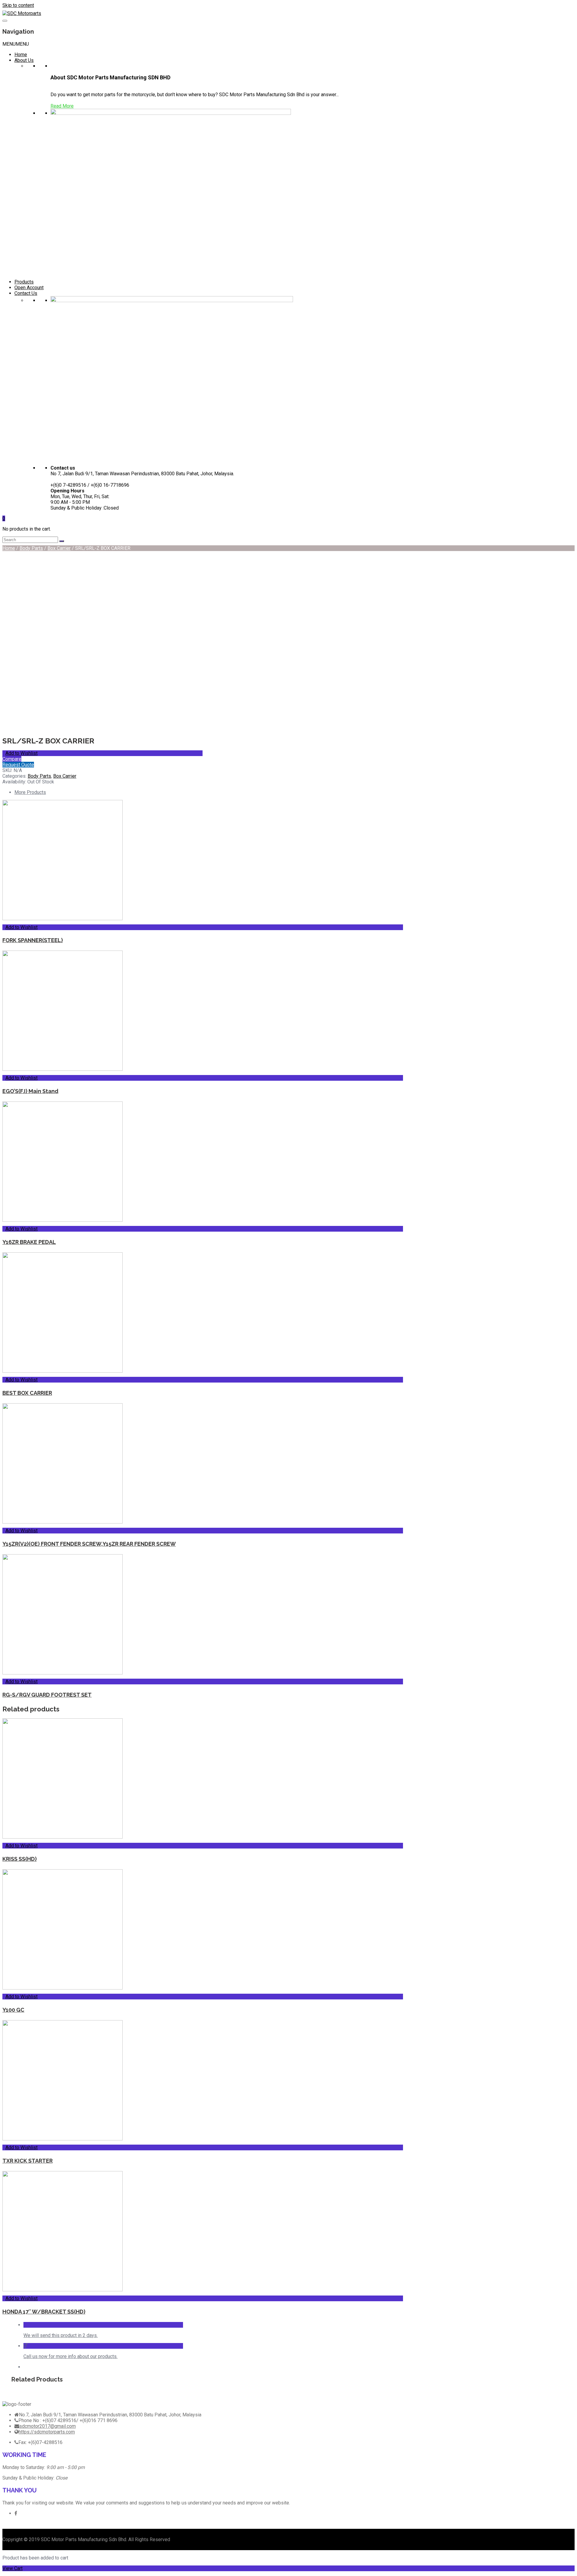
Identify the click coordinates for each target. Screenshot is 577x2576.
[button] (16, 44)
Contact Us (26, 293)
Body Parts (31, 548)
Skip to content (18, 5)
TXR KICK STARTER (27, 2161)
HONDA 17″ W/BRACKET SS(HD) (44, 2312)
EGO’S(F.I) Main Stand (30, 1091)
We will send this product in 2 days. (61, 2335)
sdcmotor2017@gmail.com (47, 2426)
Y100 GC (13, 2010)
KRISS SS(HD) (20, 1859)
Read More (62, 106)
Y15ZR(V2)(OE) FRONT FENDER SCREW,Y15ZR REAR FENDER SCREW (89, 1544)
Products (24, 282)
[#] (16, 2513)
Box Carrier (59, 548)
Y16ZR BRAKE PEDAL (29, 1242)
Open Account (29, 288)
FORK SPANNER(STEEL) (33, 940)
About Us (24, 60)
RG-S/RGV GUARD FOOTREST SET (47, 1695)
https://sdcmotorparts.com (47, 2432)
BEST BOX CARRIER (27, 1393)
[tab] (209, 792)
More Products (30, 792)
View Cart (12, 2568)
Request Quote (18, 765)
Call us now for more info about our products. (70, 2356)
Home (21, 55)
